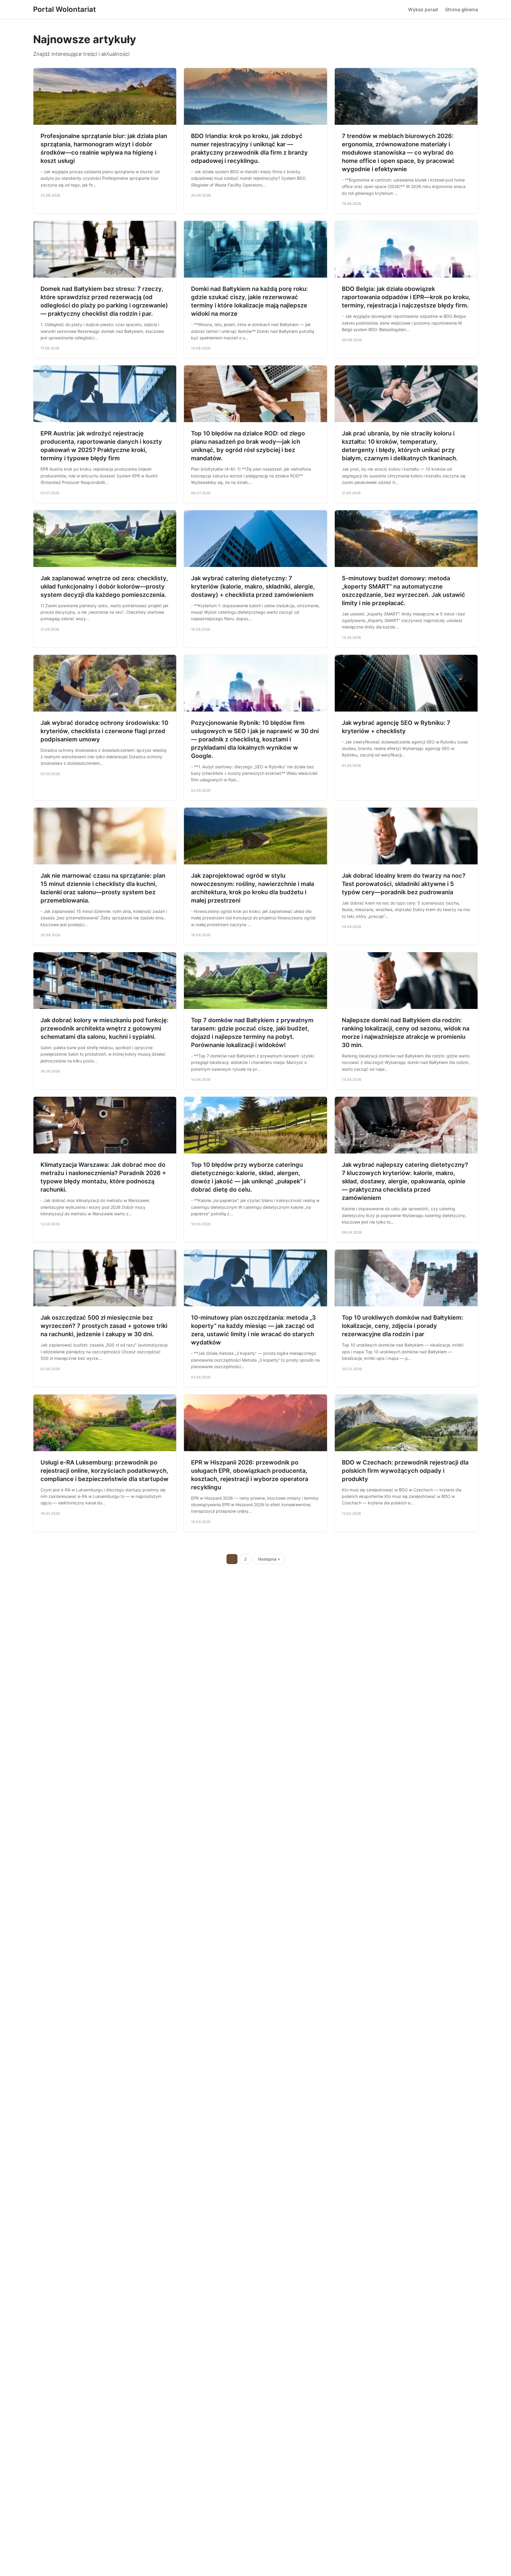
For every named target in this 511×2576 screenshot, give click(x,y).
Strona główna (461, 9)
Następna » (269, 1559)
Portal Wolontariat (64, 9)
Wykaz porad (423, 9)
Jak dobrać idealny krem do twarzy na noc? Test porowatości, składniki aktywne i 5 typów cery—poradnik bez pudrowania (404, 884)
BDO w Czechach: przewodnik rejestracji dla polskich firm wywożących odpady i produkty (405, 1471)
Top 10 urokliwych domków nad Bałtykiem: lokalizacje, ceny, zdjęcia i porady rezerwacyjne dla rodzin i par (402, 1326)
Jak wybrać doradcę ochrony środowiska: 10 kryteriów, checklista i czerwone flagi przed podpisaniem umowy (104, 731)
